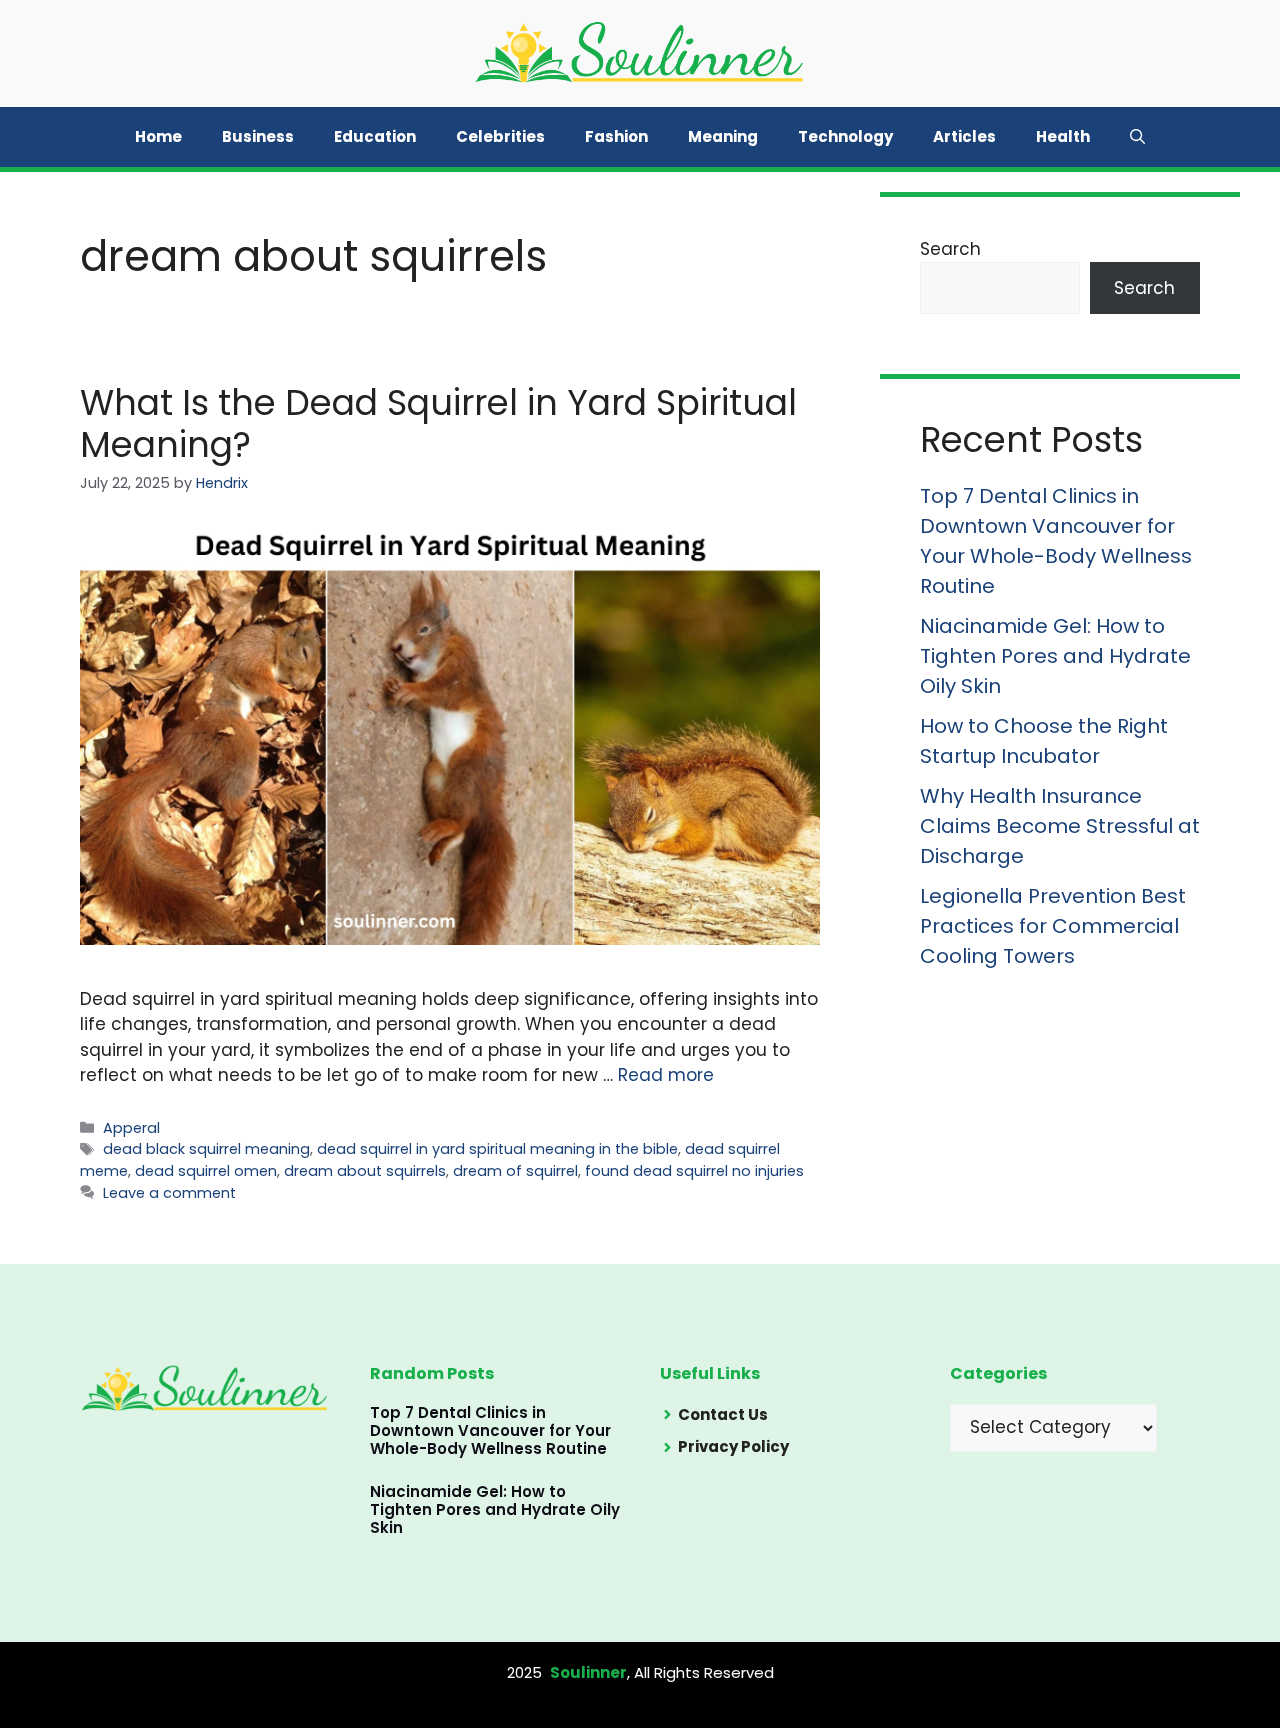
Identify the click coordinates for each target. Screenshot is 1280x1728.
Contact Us (723, 1414)
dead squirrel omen (206, 1171)
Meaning (723, 136)
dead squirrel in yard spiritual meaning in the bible (497, 1149)
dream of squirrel (515, 1171)
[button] (1137, 137)
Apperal (131, 1128)
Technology (845, 136)
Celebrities (500, 136)
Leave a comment (169, 1193)
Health (1063, 136)
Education (375, 136)
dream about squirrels (365, 1171)
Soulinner (588, 1672)
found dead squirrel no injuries (694, 1171)
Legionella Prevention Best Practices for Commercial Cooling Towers (1053, 926)
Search (950, 249)
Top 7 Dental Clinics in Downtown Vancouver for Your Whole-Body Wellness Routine (490, 1430)
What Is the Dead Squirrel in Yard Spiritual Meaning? (438, 423)
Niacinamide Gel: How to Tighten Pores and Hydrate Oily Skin (1055, 656)
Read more (666, 1075)
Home (158, 136)
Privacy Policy (733, 1446)
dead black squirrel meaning (206, 1149)
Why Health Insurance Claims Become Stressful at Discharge (1060, 826)
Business (258, 136)
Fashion (616, 136)
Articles (964, 136)
